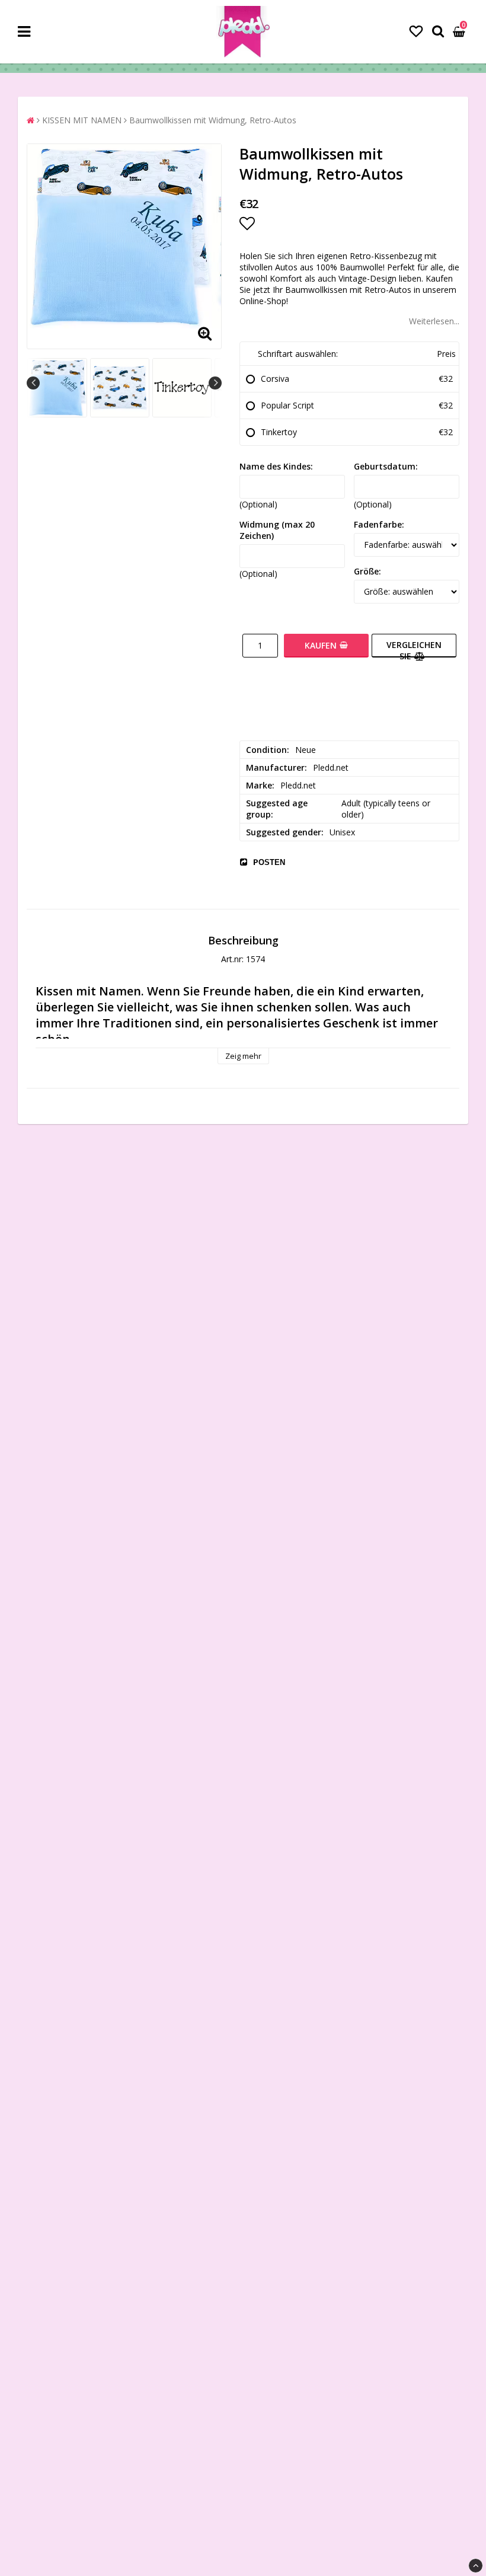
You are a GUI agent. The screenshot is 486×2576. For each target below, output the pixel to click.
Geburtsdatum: (386, 466)
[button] (416, 31)
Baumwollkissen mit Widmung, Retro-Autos (213, 120)
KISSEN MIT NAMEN (82, 120)
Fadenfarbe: (379, 524)
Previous (33, 383)
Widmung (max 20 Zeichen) (277, 530)
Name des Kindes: (276, 466)
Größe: (367, 571)
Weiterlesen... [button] (434, 321)
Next (215, 383)
